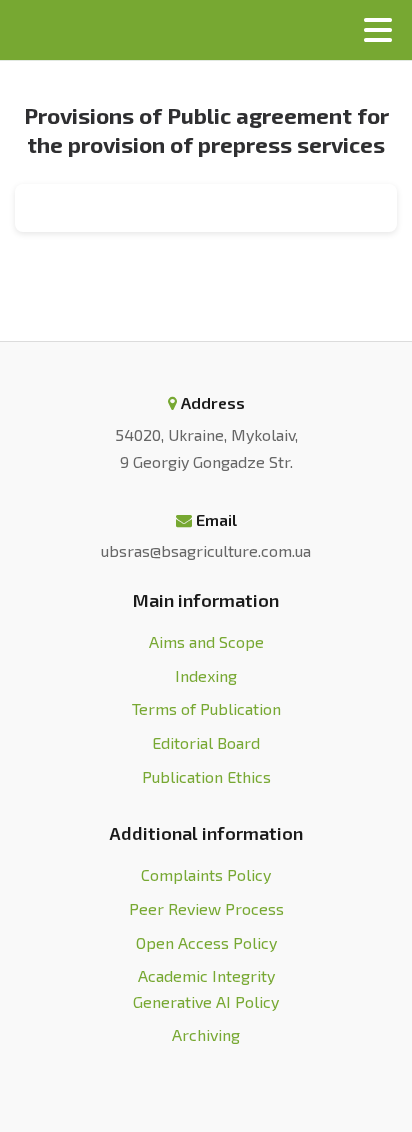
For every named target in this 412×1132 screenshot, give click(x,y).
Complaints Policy (206, 874)
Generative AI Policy (206, 1001)
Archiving (206, 1034)
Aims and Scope (206, 641)
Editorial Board (206, 742)
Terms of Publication (206, 708)
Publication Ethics (206, 776)
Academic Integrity (206, 975)
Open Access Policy (206, 942)
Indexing (206, 675)
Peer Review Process (206, 908)
